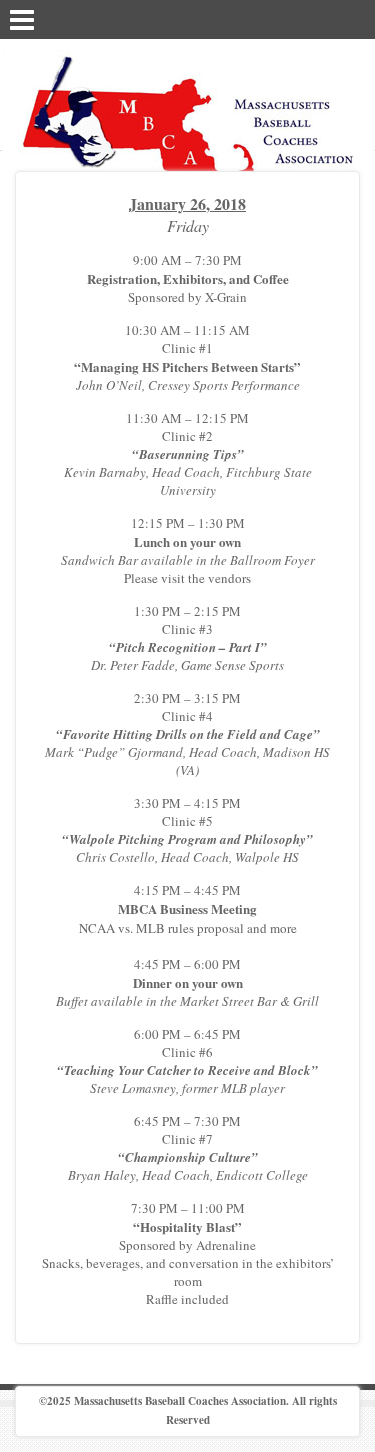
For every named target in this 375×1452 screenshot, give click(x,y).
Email (326, 18)
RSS (352, 18)
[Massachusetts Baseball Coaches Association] (188, 128)
